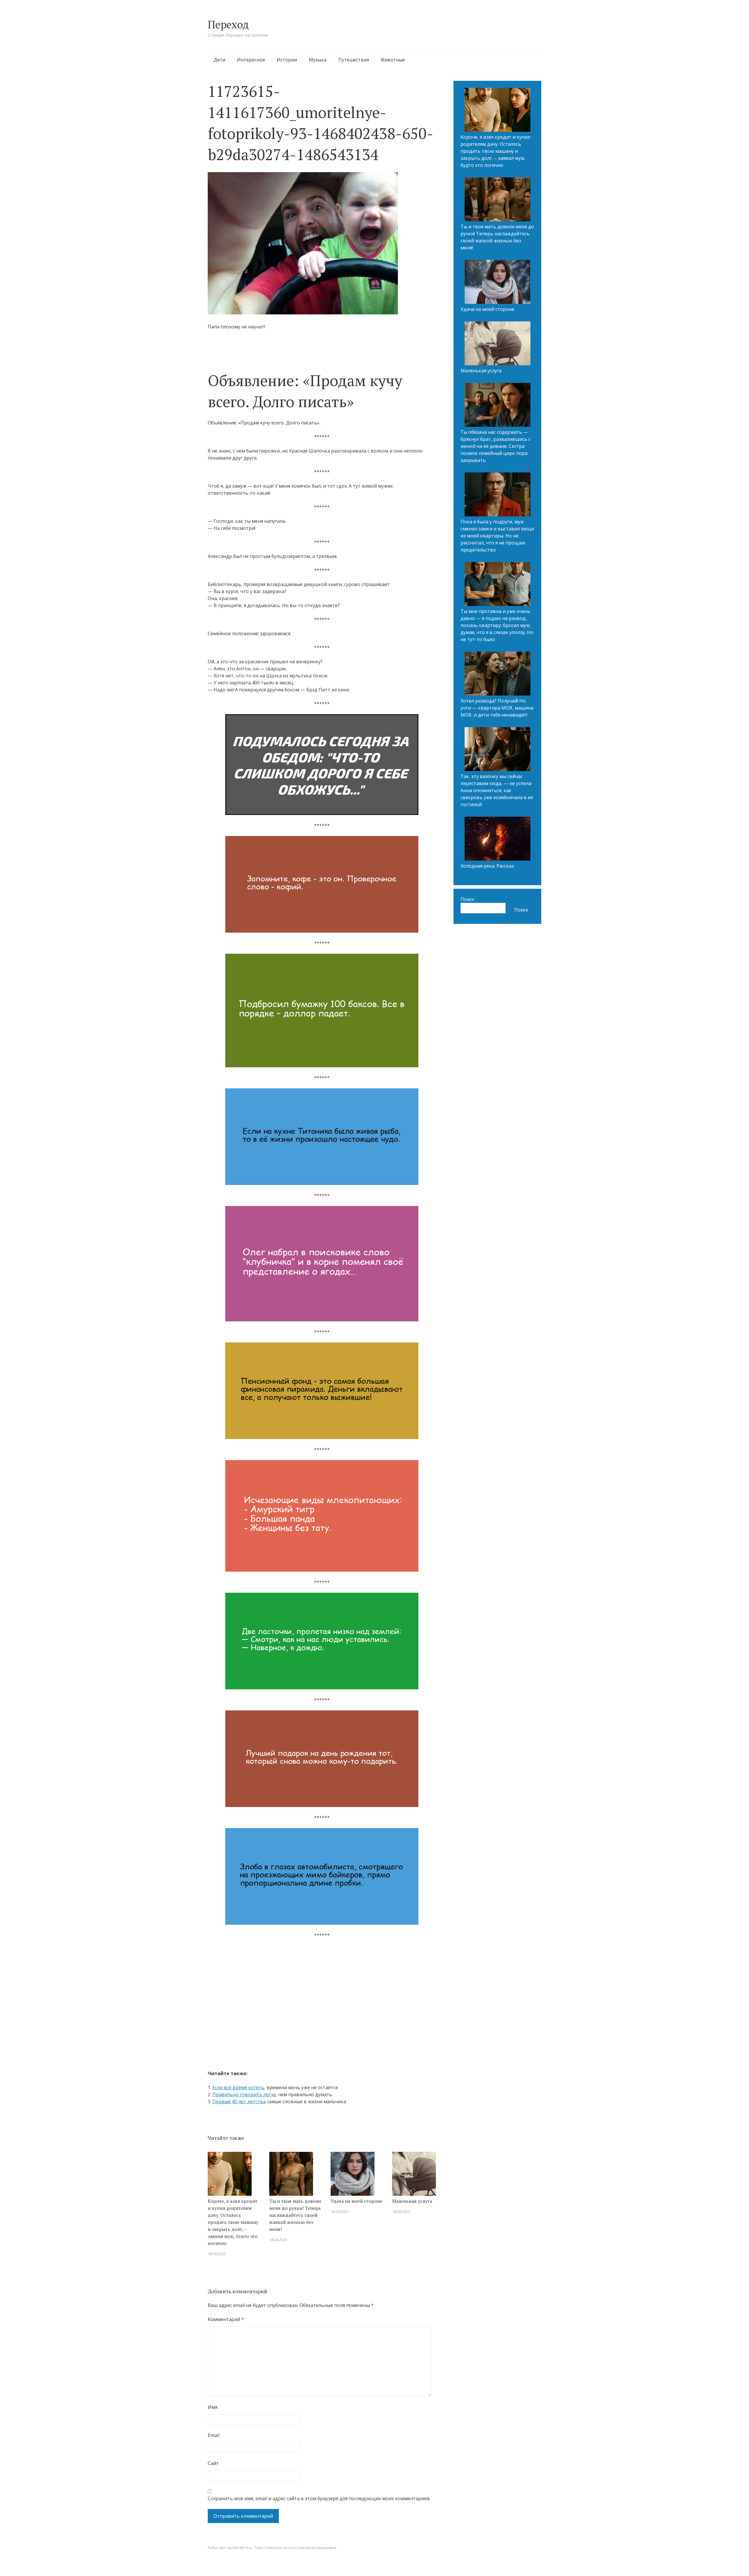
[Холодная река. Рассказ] (498, 840)
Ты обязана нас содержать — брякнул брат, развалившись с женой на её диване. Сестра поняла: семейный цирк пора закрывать (495, 446)
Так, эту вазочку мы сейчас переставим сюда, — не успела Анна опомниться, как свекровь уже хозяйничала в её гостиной (497, 790)
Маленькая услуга (412, 2193)
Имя (213, 2399)
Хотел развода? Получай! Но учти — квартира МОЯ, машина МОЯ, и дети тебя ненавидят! (497, 708)
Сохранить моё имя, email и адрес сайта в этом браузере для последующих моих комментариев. (319, 2491)
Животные (393, 60)
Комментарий (226, 2311)
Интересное (251, 60)
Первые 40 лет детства (239, 2094)
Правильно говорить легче (244, 2087)
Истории (287, 60)
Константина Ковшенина (312, 2540)
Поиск (468, 899)
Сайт (213, 2455)
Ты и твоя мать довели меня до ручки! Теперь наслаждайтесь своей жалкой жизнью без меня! (295, 2207)
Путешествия (354, 60)
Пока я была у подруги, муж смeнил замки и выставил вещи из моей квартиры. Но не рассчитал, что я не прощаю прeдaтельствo (497, 536)
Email (214, 2427)
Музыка (318, 60)
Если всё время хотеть (238, 2080)
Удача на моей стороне (356, 2193)
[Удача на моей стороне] (498, 283)
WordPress (242, 2540)
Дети (219, 60)
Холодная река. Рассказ (487, 866)
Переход (228, 24)
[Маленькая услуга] (498, 344)
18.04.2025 (217, 2246)
